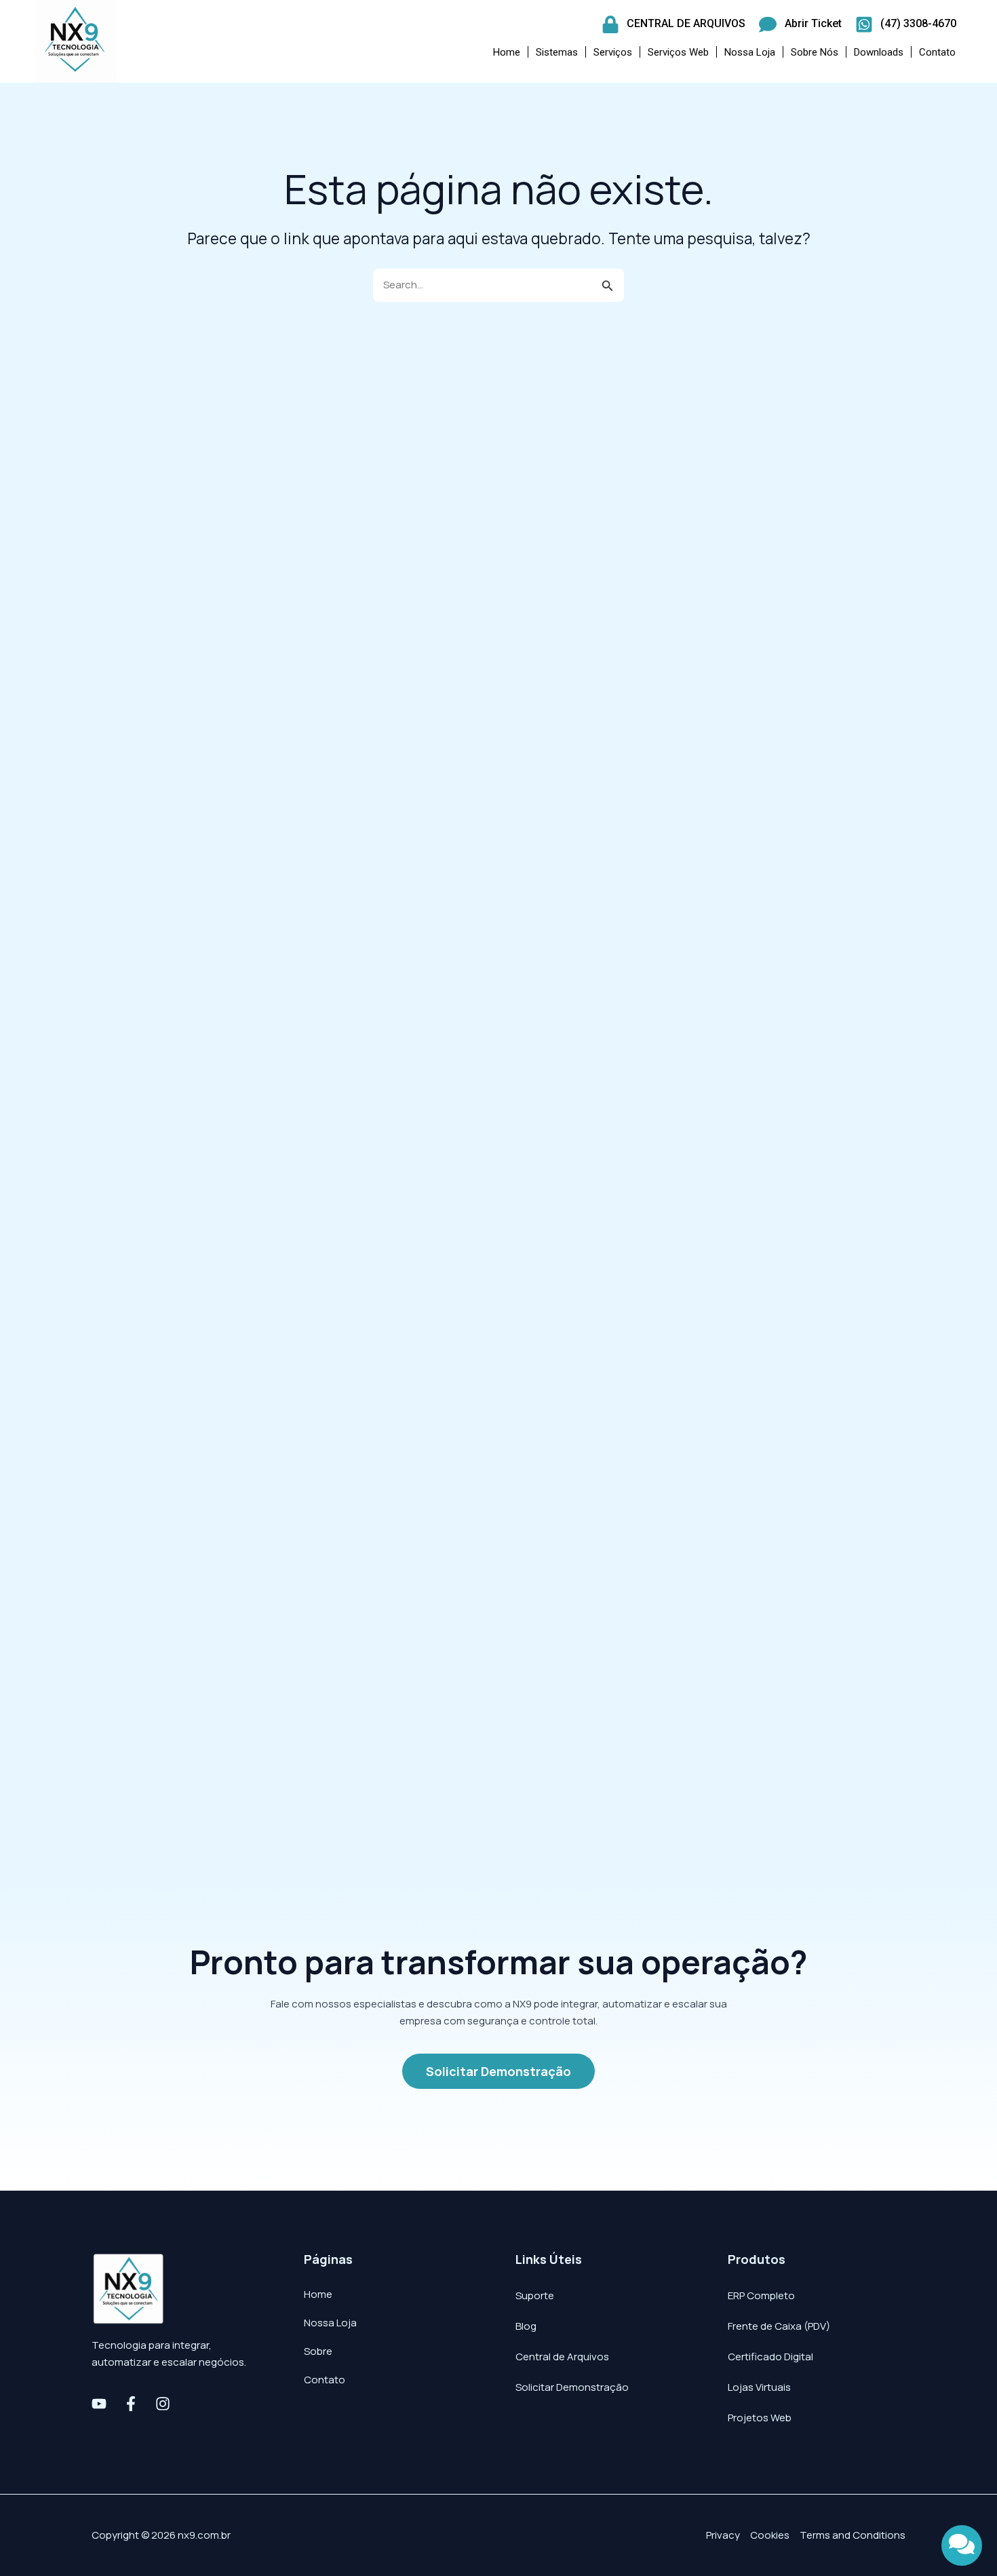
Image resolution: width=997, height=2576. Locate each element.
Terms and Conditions (853, 2535)
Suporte (535, 2295)
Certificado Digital (770, 2357)
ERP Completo (761, 2295)
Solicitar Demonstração (572, 2387)
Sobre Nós (815, 52)
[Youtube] (99, 2404)
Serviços (613, 52)
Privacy (723, 2535)
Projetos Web (760, 2418)
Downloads (879, 52)
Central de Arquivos (562, 2357)
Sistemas (557, 52)
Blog (526, 2326)
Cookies (770, 2535)
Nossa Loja (750, 52)
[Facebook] (131, 2404)
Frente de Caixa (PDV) (779, 2326)
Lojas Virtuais (759, 2387)
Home (507, 52)
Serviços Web (678, 52)
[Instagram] (163, 2404)
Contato (937, 52)
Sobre (318, 2351)
